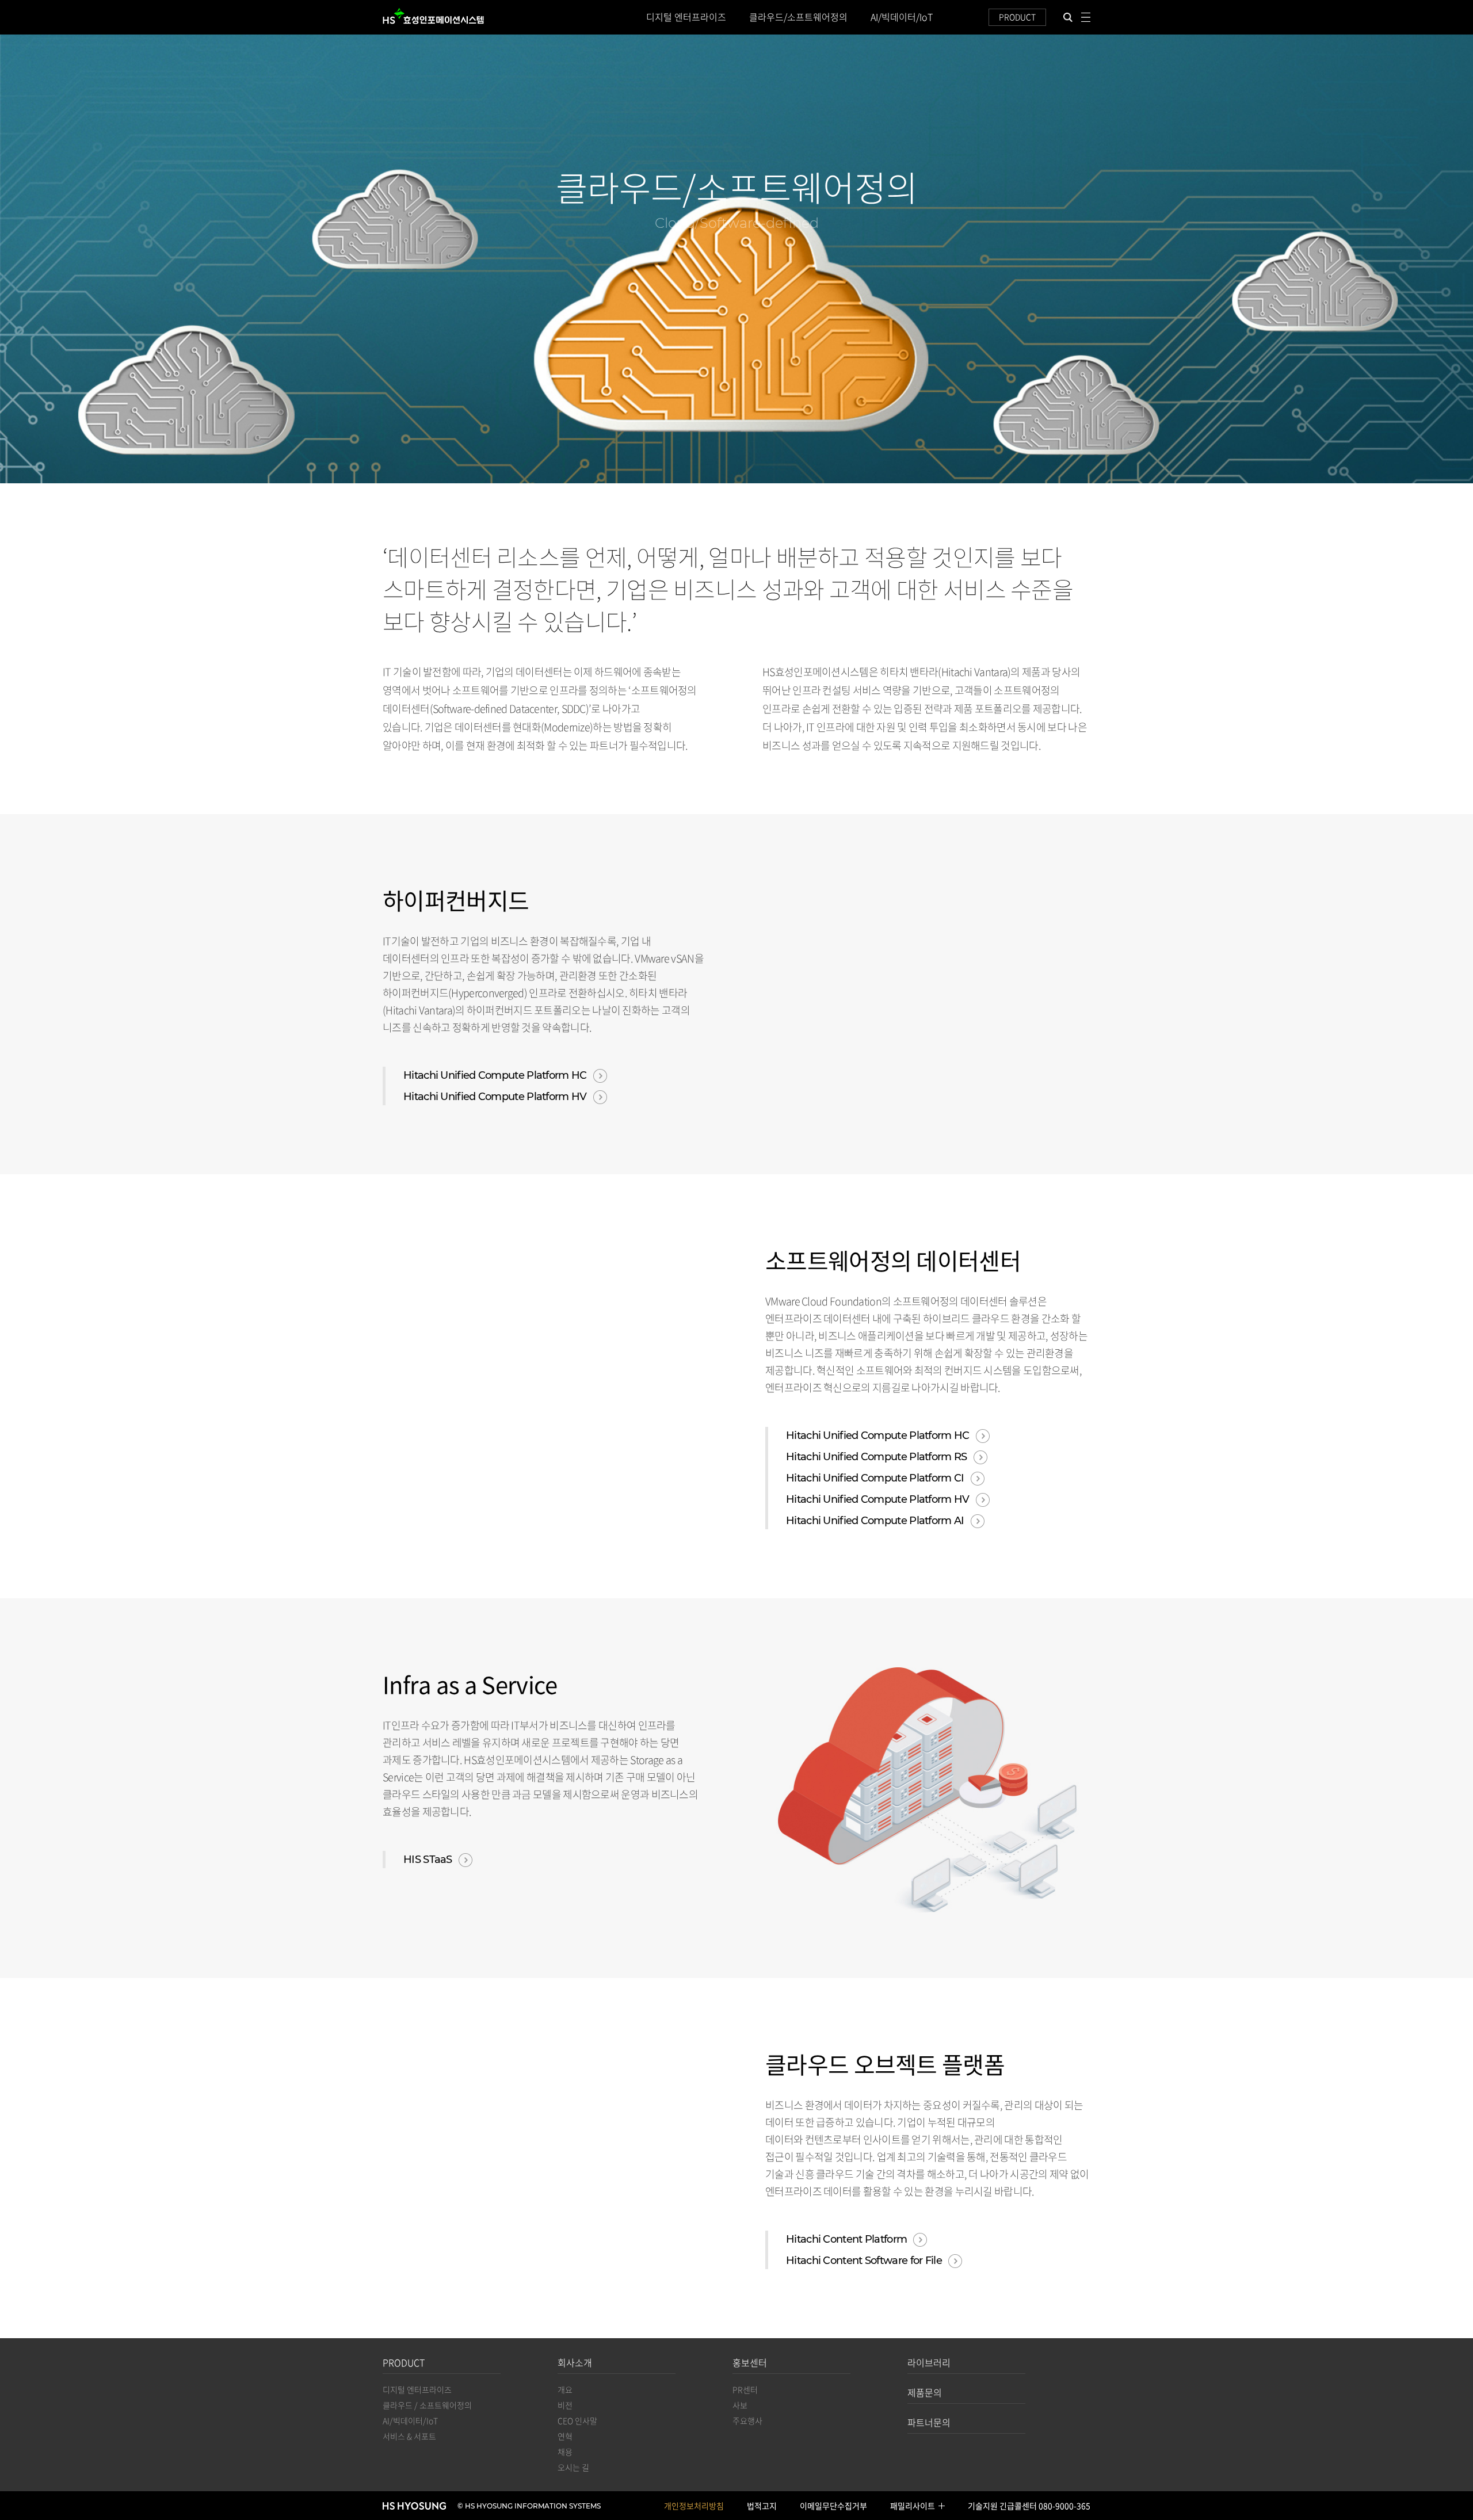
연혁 (565, 2436)
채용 (565, 2452)
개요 (565, 2389)
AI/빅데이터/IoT (902, 17)
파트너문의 (929, 2422)
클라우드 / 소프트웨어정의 (427, 2405)
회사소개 (575, 2362)
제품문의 (925, 2392)
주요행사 (747, 2420)
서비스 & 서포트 (409, 2436)
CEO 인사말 (577, 2420)
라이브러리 (929, 2362)
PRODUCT (1017, 17)
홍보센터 (750, 2362)
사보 (740, 2405)
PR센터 (745, 2389)
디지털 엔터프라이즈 (686, 17)
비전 (565, 2405)
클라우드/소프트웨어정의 (798, 17)
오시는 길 (573, 2467)
